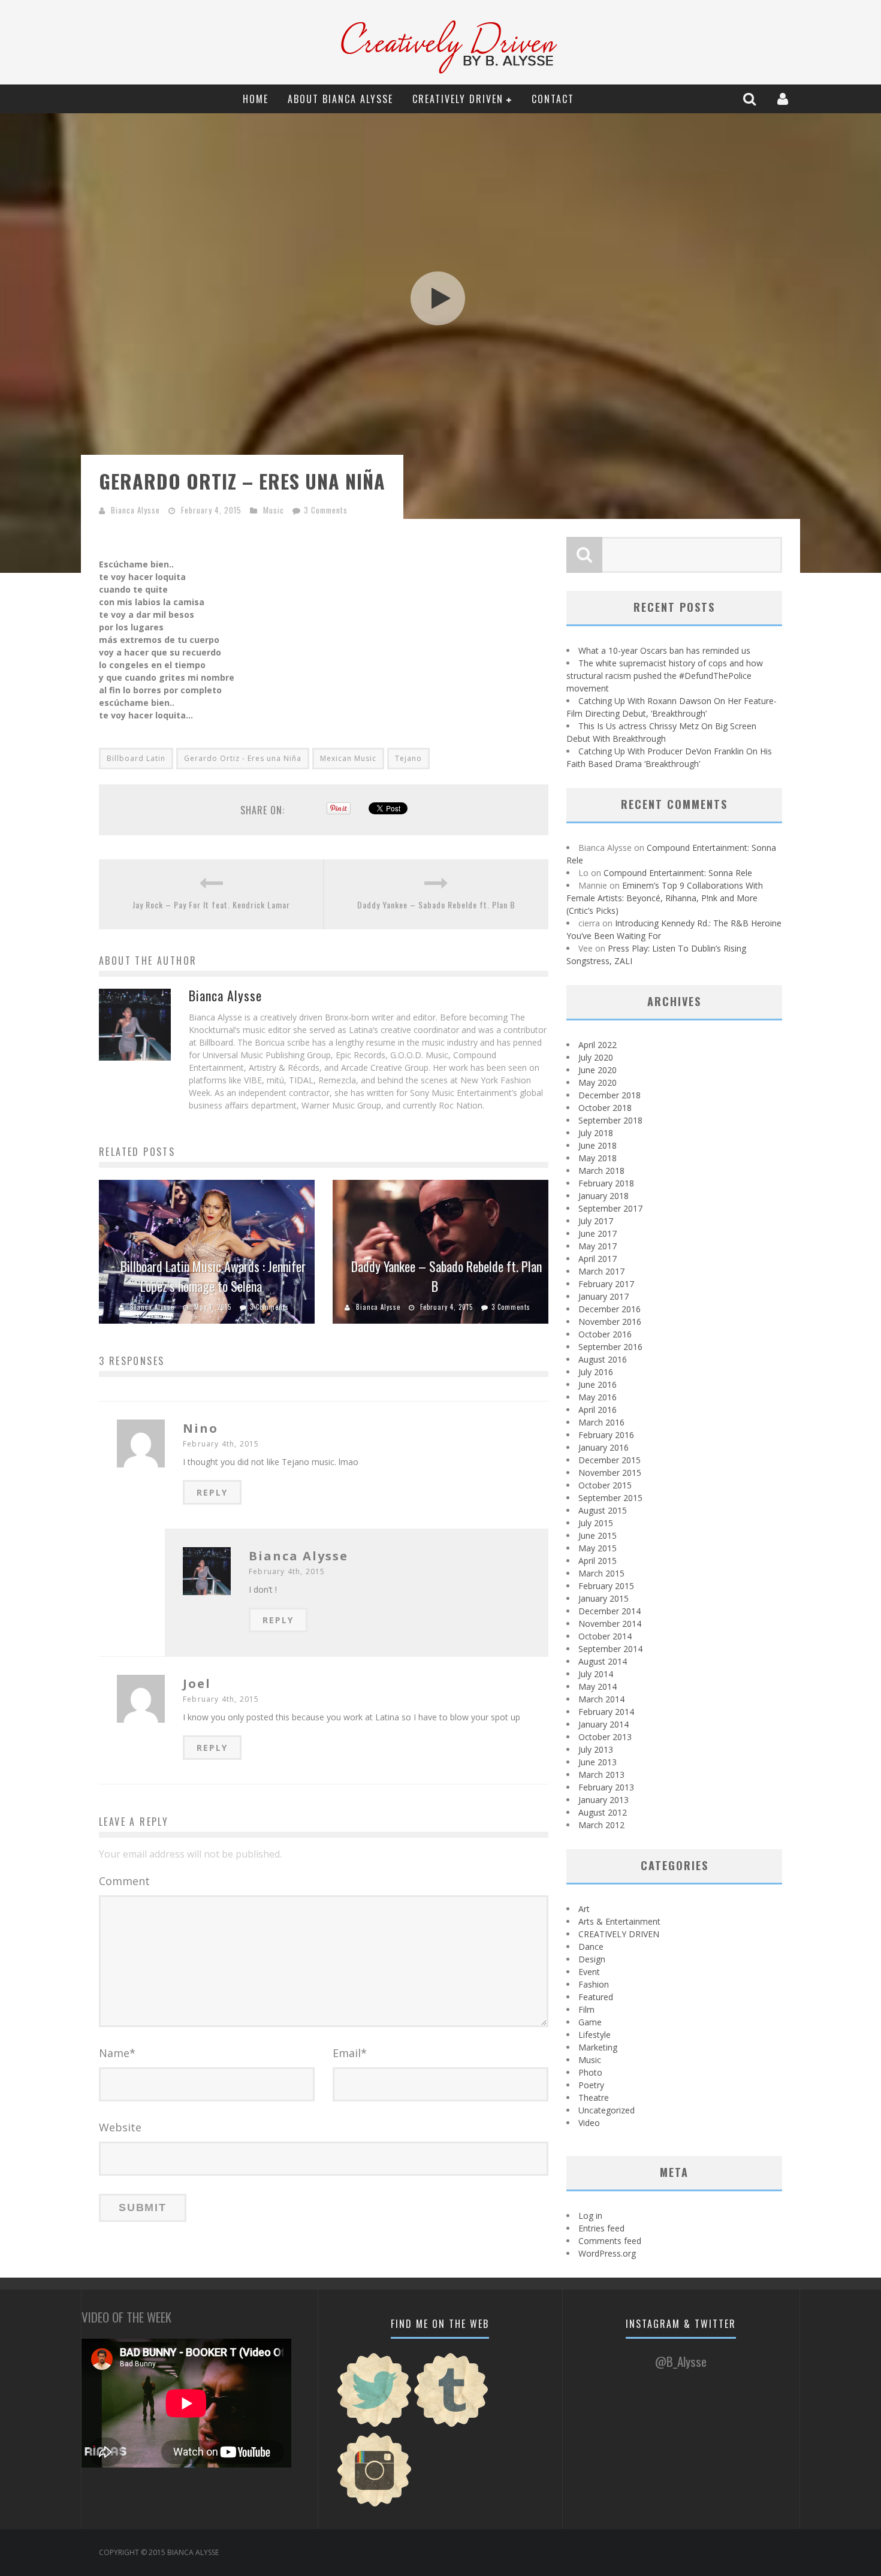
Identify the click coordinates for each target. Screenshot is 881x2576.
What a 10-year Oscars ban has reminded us (664, 650)
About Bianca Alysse (340, 99)
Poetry (591, 2085)
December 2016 (610, 1309)
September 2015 (610, 1498)
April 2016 (598, 1410)
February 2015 (606, 1586)
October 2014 (605, 1636)
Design (592, 1959)
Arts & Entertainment (619, 1921)
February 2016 (606, 1435)
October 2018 (605, 1108)
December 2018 (610, 1095)
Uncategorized (607, 2110)
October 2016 (605, 1334)
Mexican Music (348, 758)
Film (586, 2009)
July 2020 (596, 1057)
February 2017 (606, 1284)
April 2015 (598, 1561)
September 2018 (610, 1120)
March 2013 (601, 1775)
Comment (124, 1881)
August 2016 (603, 1359)
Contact (553, 99)
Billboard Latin (136, 758)
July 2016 (596, 1372)
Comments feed (610, 2241)
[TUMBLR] (451, 2425)
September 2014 (610, 1649)
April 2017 (598, 1259)
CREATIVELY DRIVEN (458, 99)
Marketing (598, 2047)
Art (584, 1909)
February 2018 (606, 1183)
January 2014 (604, 1724)
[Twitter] (375, 2425)
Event (589, 1972)
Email (350, 2053)
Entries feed (601, 2228)
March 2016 (601, 1422)
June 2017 (598, 1233)
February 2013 (606, 1787)
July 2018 (596, 1133)
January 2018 (604, 1196)
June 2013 (598, 1762)
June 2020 (598, 1070)
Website (120, 2127)
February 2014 (606, 1712)
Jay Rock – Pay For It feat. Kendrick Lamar (211, 905)
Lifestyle (595, 2035)
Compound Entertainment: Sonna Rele (678, 873)
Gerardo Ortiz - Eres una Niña (243, 758)
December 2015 (610, 1460)
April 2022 (598, 1045)
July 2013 (596, 1749)
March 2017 (601, 1271)
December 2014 (610, 1611)
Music (274, 510)
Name (117, 2053)
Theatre (594, 2098)
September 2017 (610, 1208)
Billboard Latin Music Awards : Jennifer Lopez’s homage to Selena (213, 1276)
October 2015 (605, 1485)
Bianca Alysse (135, 510)
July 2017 (596, 1221)
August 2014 (603, 1661)
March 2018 (601, 1171)
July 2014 (596, 1674)
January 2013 (604, 1800)
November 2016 (610, 1322)
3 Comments (326, 510)
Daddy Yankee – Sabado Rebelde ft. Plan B (436, 905)
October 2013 (605, 1737)
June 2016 (598, 1384)
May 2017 (598, 1246)
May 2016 (598, 1397)
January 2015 (604, 1598)
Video (589, 2123)
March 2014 (601, 1699)
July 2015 (596, 1523)
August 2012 (603, 1812)
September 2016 (610, 1347)
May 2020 (598, 1082)
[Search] (751, 99)
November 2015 (610, 1473)
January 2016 (604, 1447)
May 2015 (598, 1548)
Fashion (594, 1984)
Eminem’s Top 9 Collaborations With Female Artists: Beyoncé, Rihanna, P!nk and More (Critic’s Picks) (665, 898)
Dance (591, 1947)
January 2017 (604, 1296)
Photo (590, 2072)
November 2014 (610, 1624)
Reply (212, 1492)
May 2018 (598, 1158)
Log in (590, 2216)
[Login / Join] (784, 99)
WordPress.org (607, 2253)
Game (590, 2022)
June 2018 (598, 1145)
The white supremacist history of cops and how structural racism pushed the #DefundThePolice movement (665, 676)
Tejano (408, 758)
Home (256, 99)
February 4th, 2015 (221, 1444)
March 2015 (601, 1573)
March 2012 (601, 1825)
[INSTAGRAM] (375, 2505)
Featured (596, 1997)
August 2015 (603, 1510)
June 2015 (598, 1535)
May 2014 (598, 1686)
